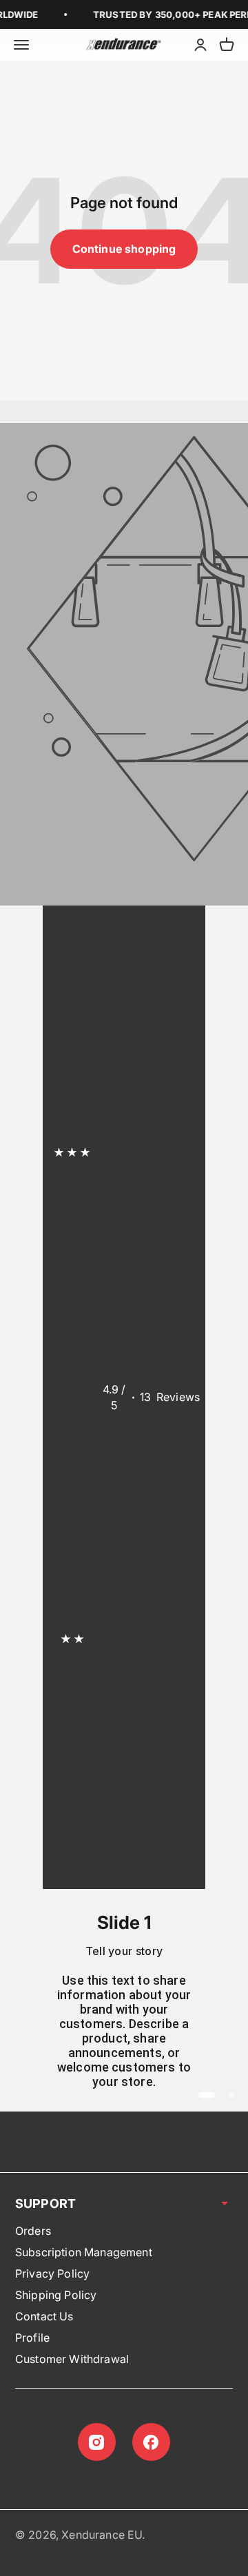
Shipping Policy (56, 2295)
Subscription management (84, 2252)
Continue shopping (124, 249)
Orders (33, 2231)
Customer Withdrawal (72, 2359)
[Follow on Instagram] (97, 2442)
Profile (32, 2338)
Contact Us (44, 2316)
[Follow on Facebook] (151, 2442)
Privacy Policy (52, 2273)
